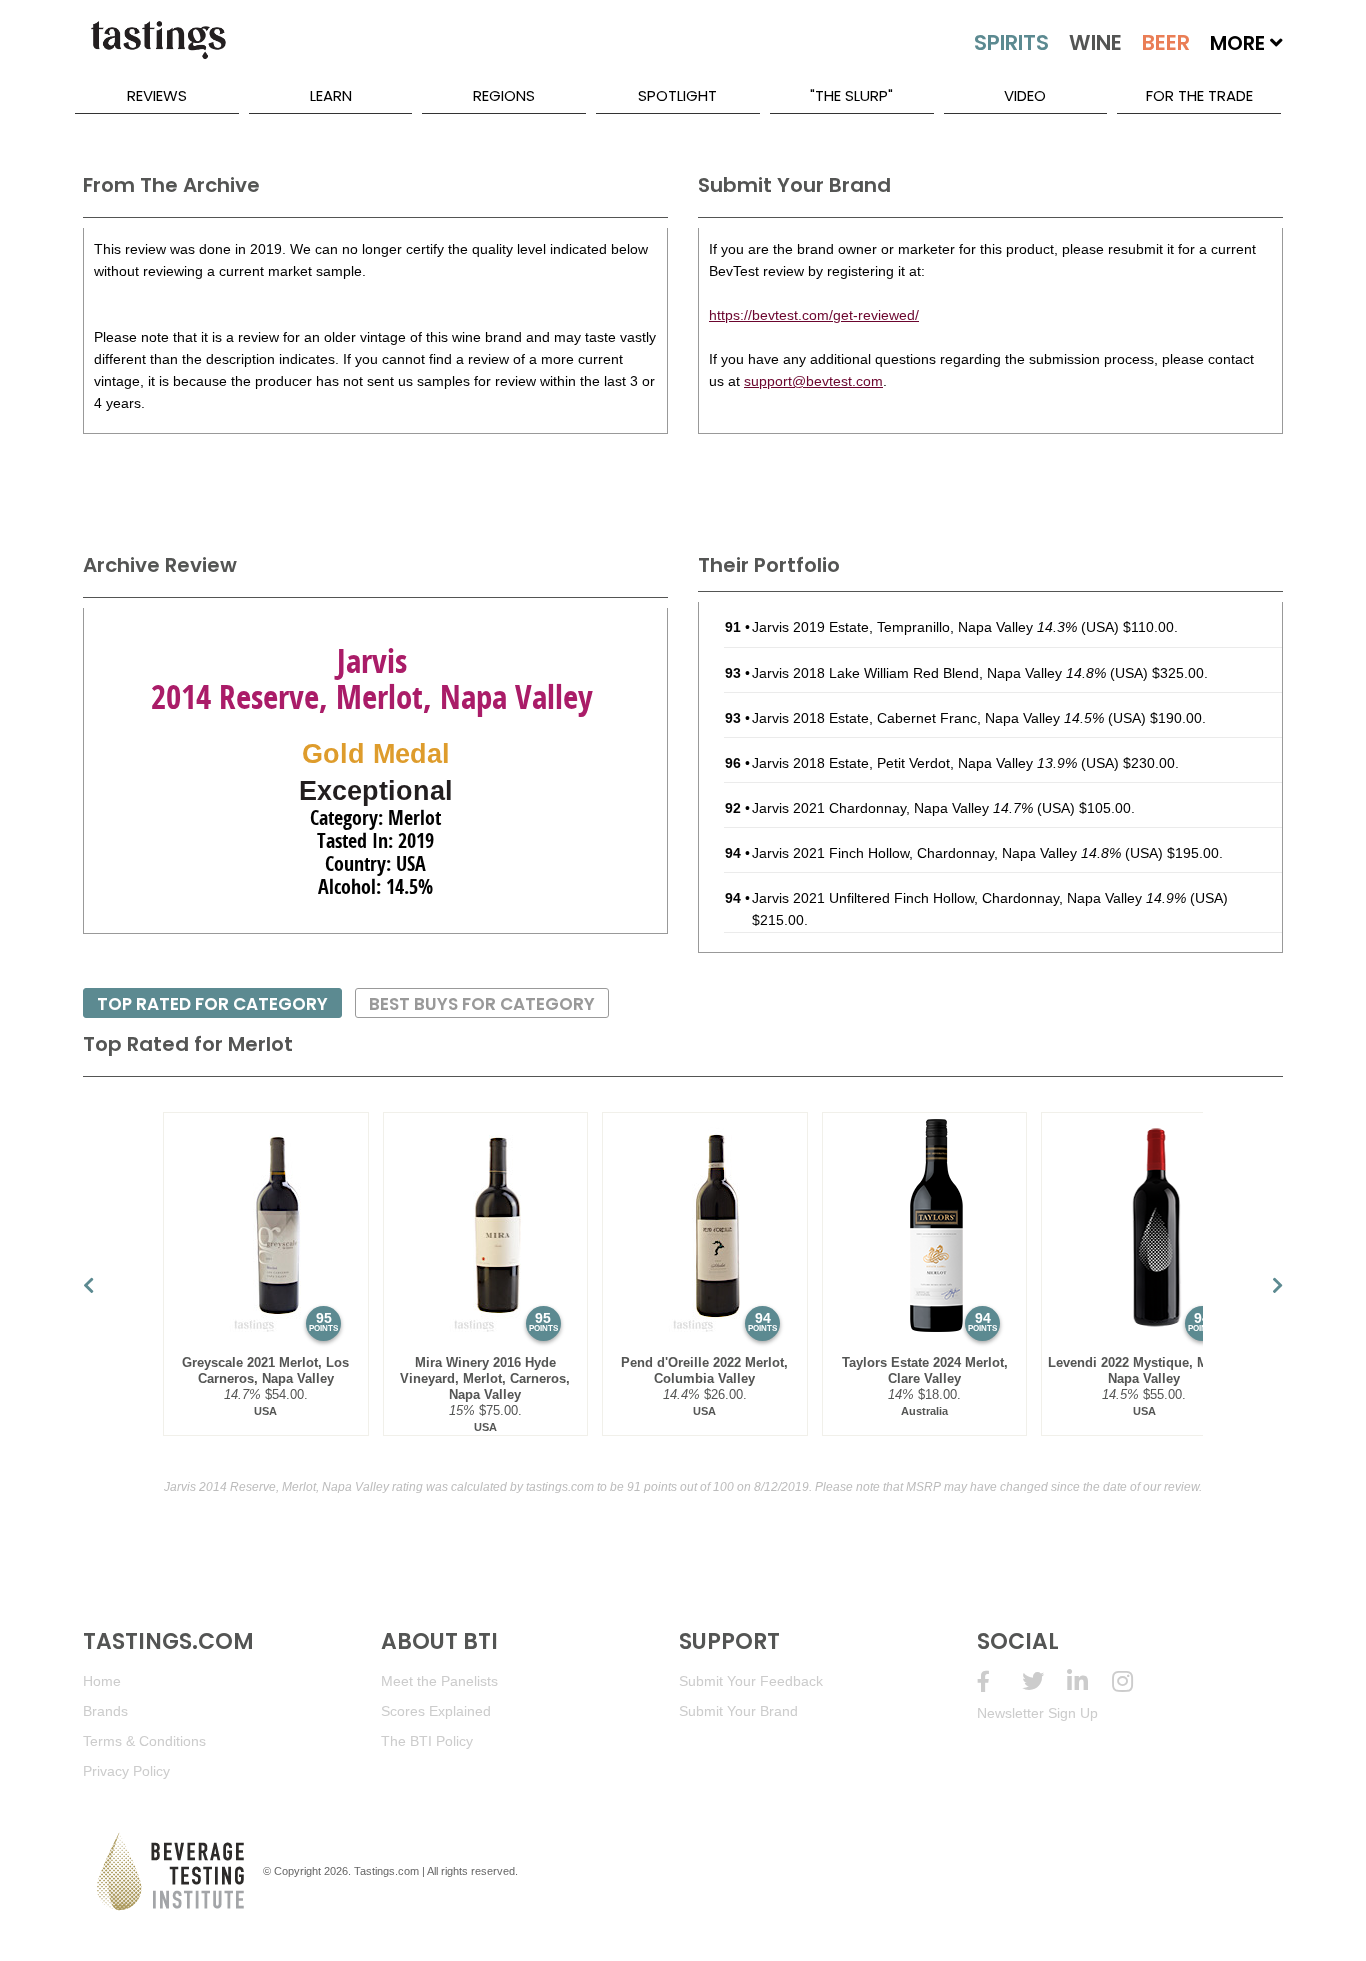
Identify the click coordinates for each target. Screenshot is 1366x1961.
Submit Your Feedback (751, 1681)
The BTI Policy (427, 1741)
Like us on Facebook (999, 1681)
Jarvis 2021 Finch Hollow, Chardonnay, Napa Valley (936, 853)
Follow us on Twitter (1044, 1681)
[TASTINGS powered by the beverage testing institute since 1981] (158, 50)
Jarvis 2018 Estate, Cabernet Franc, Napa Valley (928, 718)
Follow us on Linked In (1089, 1681)
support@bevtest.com (813, 381)
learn (331, 95)
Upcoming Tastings (1134, 1681)
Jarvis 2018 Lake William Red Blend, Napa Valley (929, 673)
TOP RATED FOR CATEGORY (212, 1004)
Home (102, 1681)
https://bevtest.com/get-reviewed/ (814, 315)
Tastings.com (386, 1871)
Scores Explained (436, 1711)
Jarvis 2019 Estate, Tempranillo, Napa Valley (914, 627)
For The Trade (1199, 95)
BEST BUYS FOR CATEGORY (482, 1004)
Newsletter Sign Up (1037, 1713)
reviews (157, 95)
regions (504, 95)
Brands (105, 1711)
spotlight (677, 95)
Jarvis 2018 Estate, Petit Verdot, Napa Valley (914, 763)
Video (1025, 95)
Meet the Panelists (439, 1681)
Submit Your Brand (738, 1711)
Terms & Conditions (144, 1741)
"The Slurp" (851, 95)
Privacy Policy (126, 1771)
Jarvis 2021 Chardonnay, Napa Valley (892, 808)
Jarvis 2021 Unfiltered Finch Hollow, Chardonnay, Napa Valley (969, 898)
